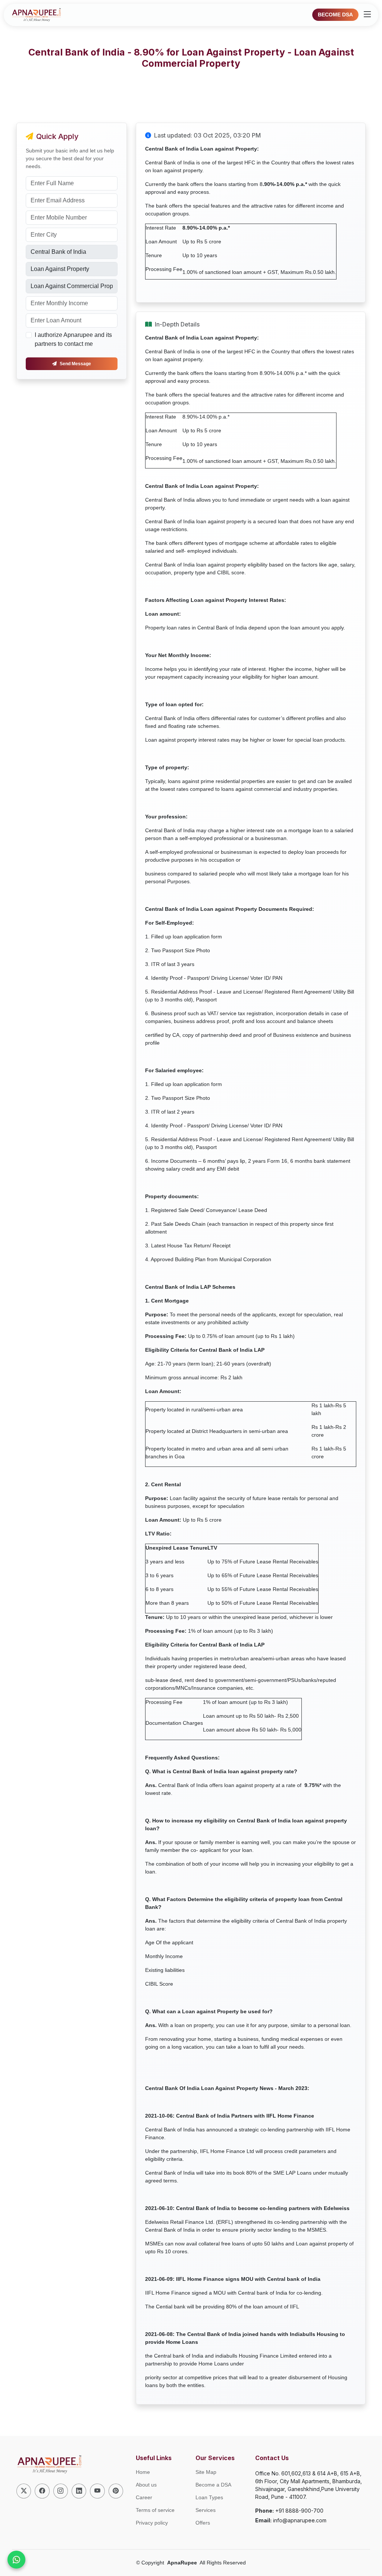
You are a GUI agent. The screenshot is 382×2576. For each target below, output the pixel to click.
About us (146, 2485)
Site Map (206, 2472)
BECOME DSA (335, 15)
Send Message (75, 364)
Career (144, 2497)
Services (206, 2510)
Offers (203, 2523)
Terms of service (155, 2510)
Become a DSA (213, 2485)
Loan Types (209, 2497)
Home (143, 2472)
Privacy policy (152, 2523)
